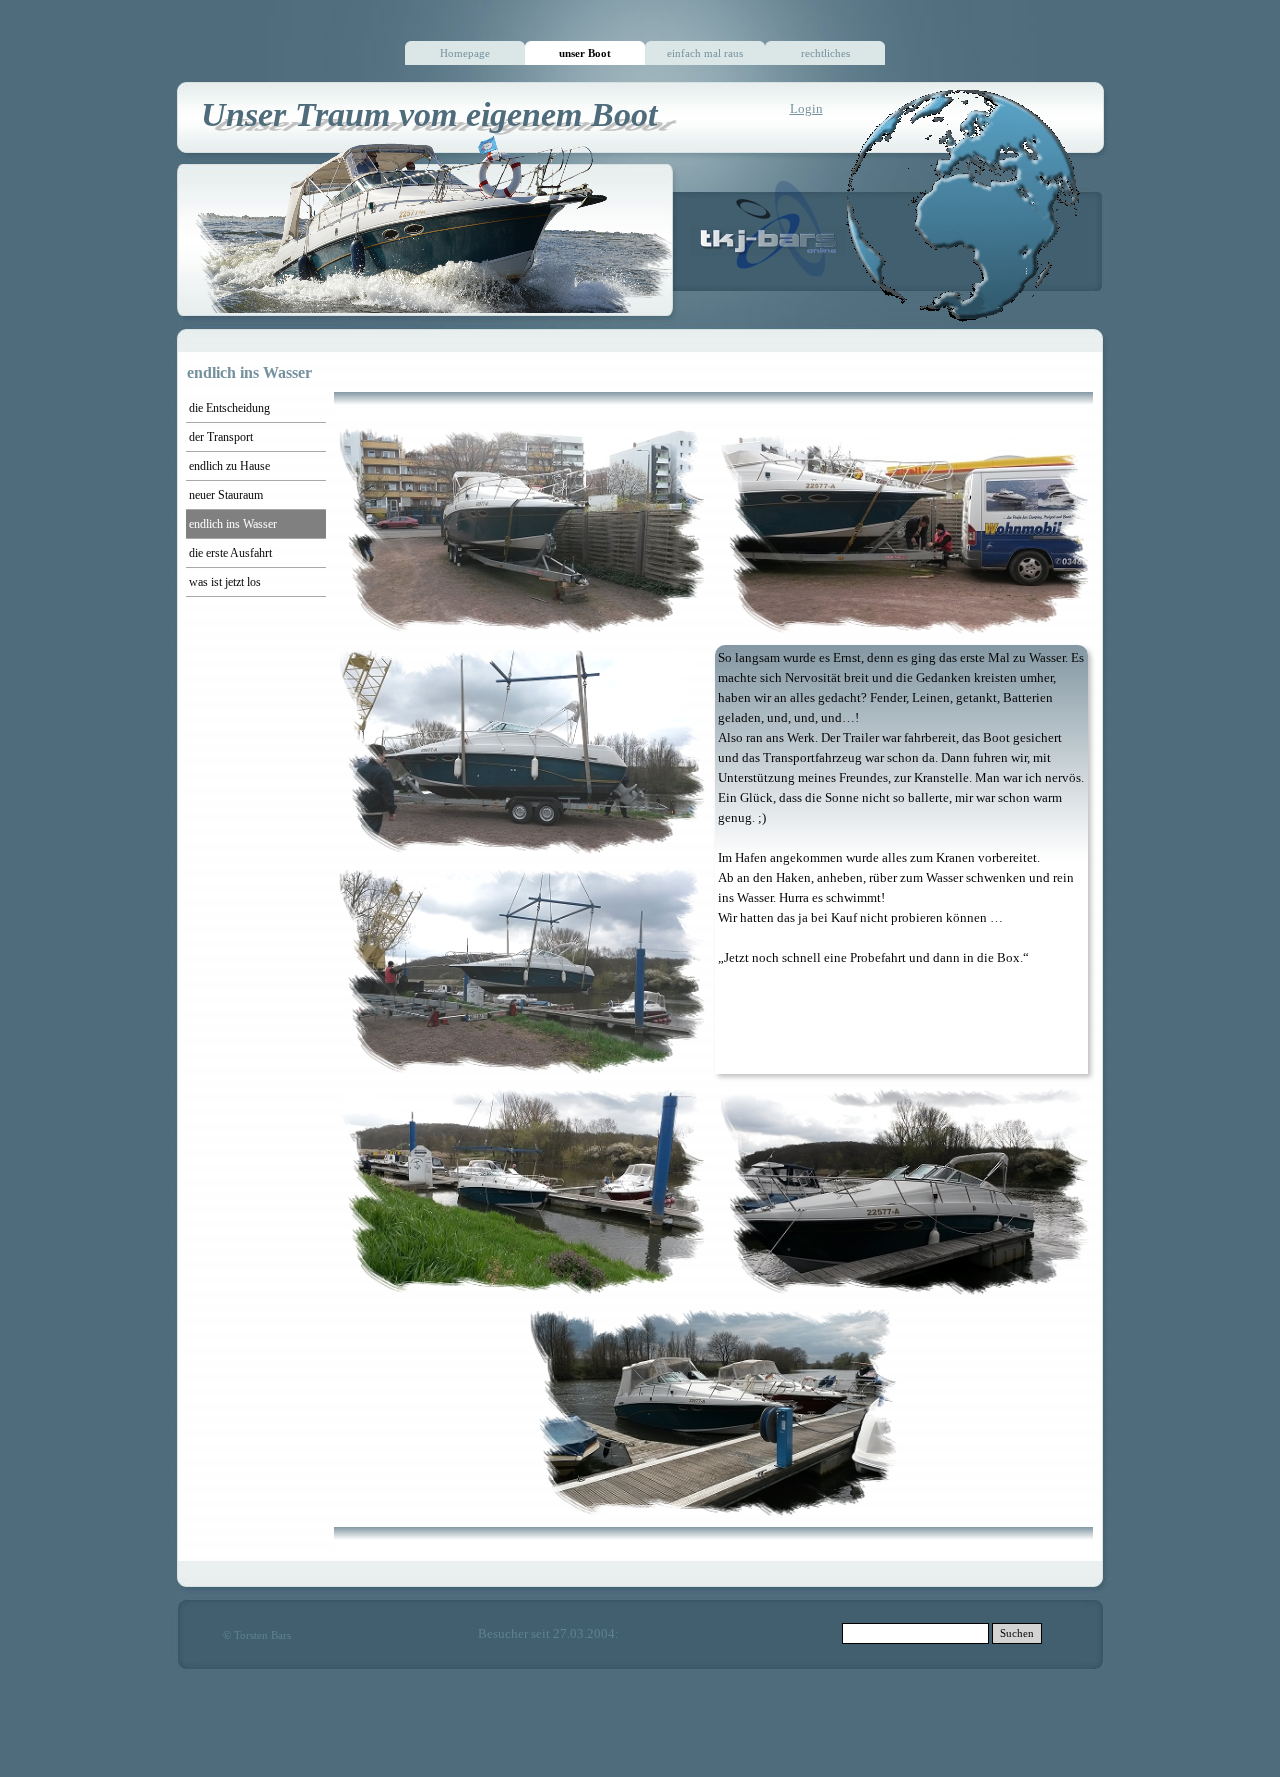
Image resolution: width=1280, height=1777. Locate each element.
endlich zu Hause (229, 466)
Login (806, 108)
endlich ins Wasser (233, 524)
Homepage (465, 53)
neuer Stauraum (226, 495)
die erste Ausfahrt (230, 553)
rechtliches (825, 53)
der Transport (221, 437)
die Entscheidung (229, 408)
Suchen (1017, 1633)
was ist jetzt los (225, 582)
